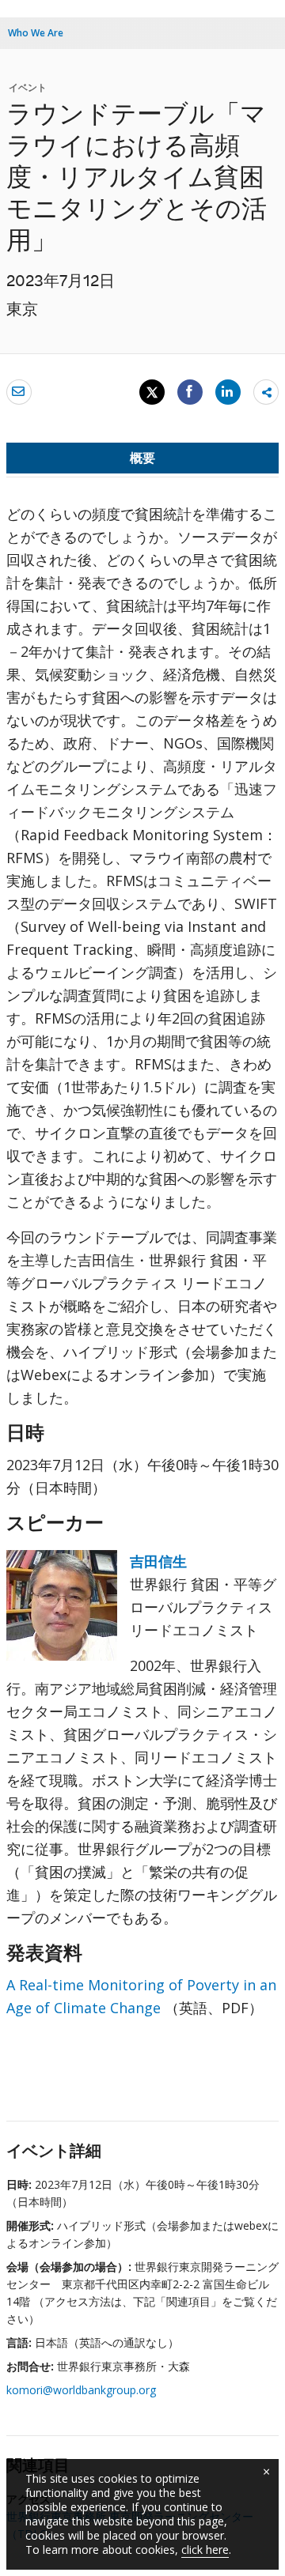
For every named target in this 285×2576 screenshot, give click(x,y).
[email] (19, 391)
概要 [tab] (142, 458)
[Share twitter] (152, 392)
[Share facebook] (190, 391)
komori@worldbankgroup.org (81, 2390)
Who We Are (36, 33)
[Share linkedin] (228, 391)
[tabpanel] (142, 1303)
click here (205, 2550)
